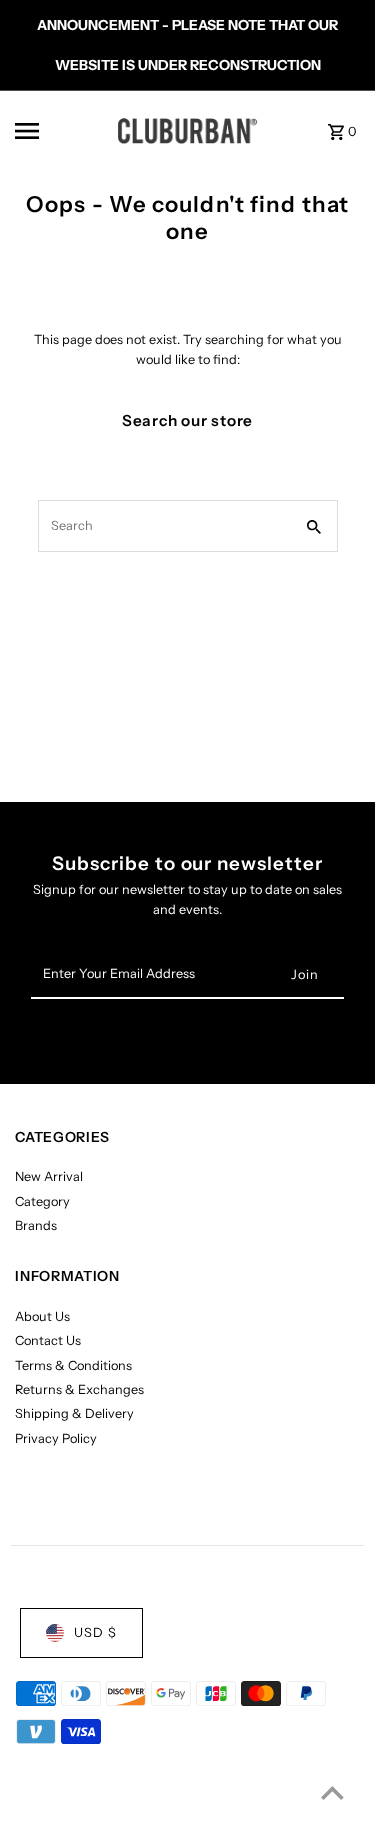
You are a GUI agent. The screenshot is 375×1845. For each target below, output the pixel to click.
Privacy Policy (56, 1438)
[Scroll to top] (332, 1792)
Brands (36, 1225)
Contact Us (48, 1340)
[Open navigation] (54, 131)
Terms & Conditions (73, 1365)
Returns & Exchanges (79, 1389)
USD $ (95, 1632)
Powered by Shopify (182, 1824)
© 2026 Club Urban (68, 1824)
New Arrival (49, 1176)
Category (42, 1201)
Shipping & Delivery (74, 1413)
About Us (42, 1316)
